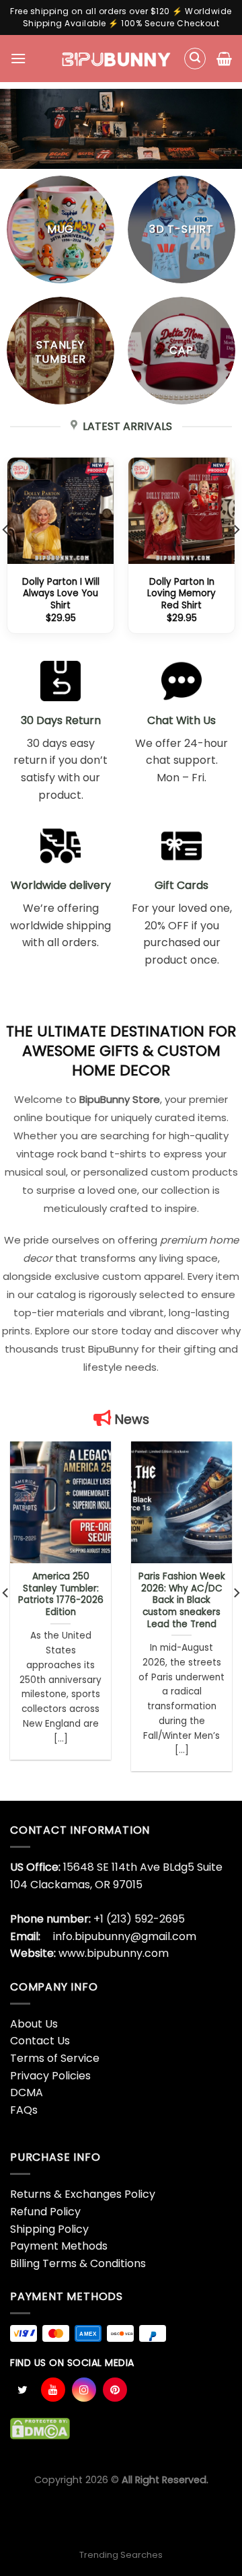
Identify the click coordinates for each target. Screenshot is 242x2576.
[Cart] (224, 59)
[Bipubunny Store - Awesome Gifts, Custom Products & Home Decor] (117, 59)
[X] (22, 2390)
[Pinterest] (115, 2390)
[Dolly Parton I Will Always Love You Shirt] (61, 511)
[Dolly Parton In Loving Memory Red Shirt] (182, 511)
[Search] (195, 59)
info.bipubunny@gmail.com (125, 1936)
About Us (34, 2024)
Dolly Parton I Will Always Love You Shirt (61, 594)
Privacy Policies (50, 2076)
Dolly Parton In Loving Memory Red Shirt (182, 594)
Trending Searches (121, 2555)
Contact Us (40, 2041)
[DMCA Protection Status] (40, 2428)
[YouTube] (53, 2390)
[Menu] (18, 58)
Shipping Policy (49, 2229)
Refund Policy (45, 2212)
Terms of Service (55, 2058)
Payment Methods (59, 2246)
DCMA (27, 2092)
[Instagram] (84, 2390)
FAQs (24, 2110)
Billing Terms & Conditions (78, 2263)
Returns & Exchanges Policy (83, 2194)
